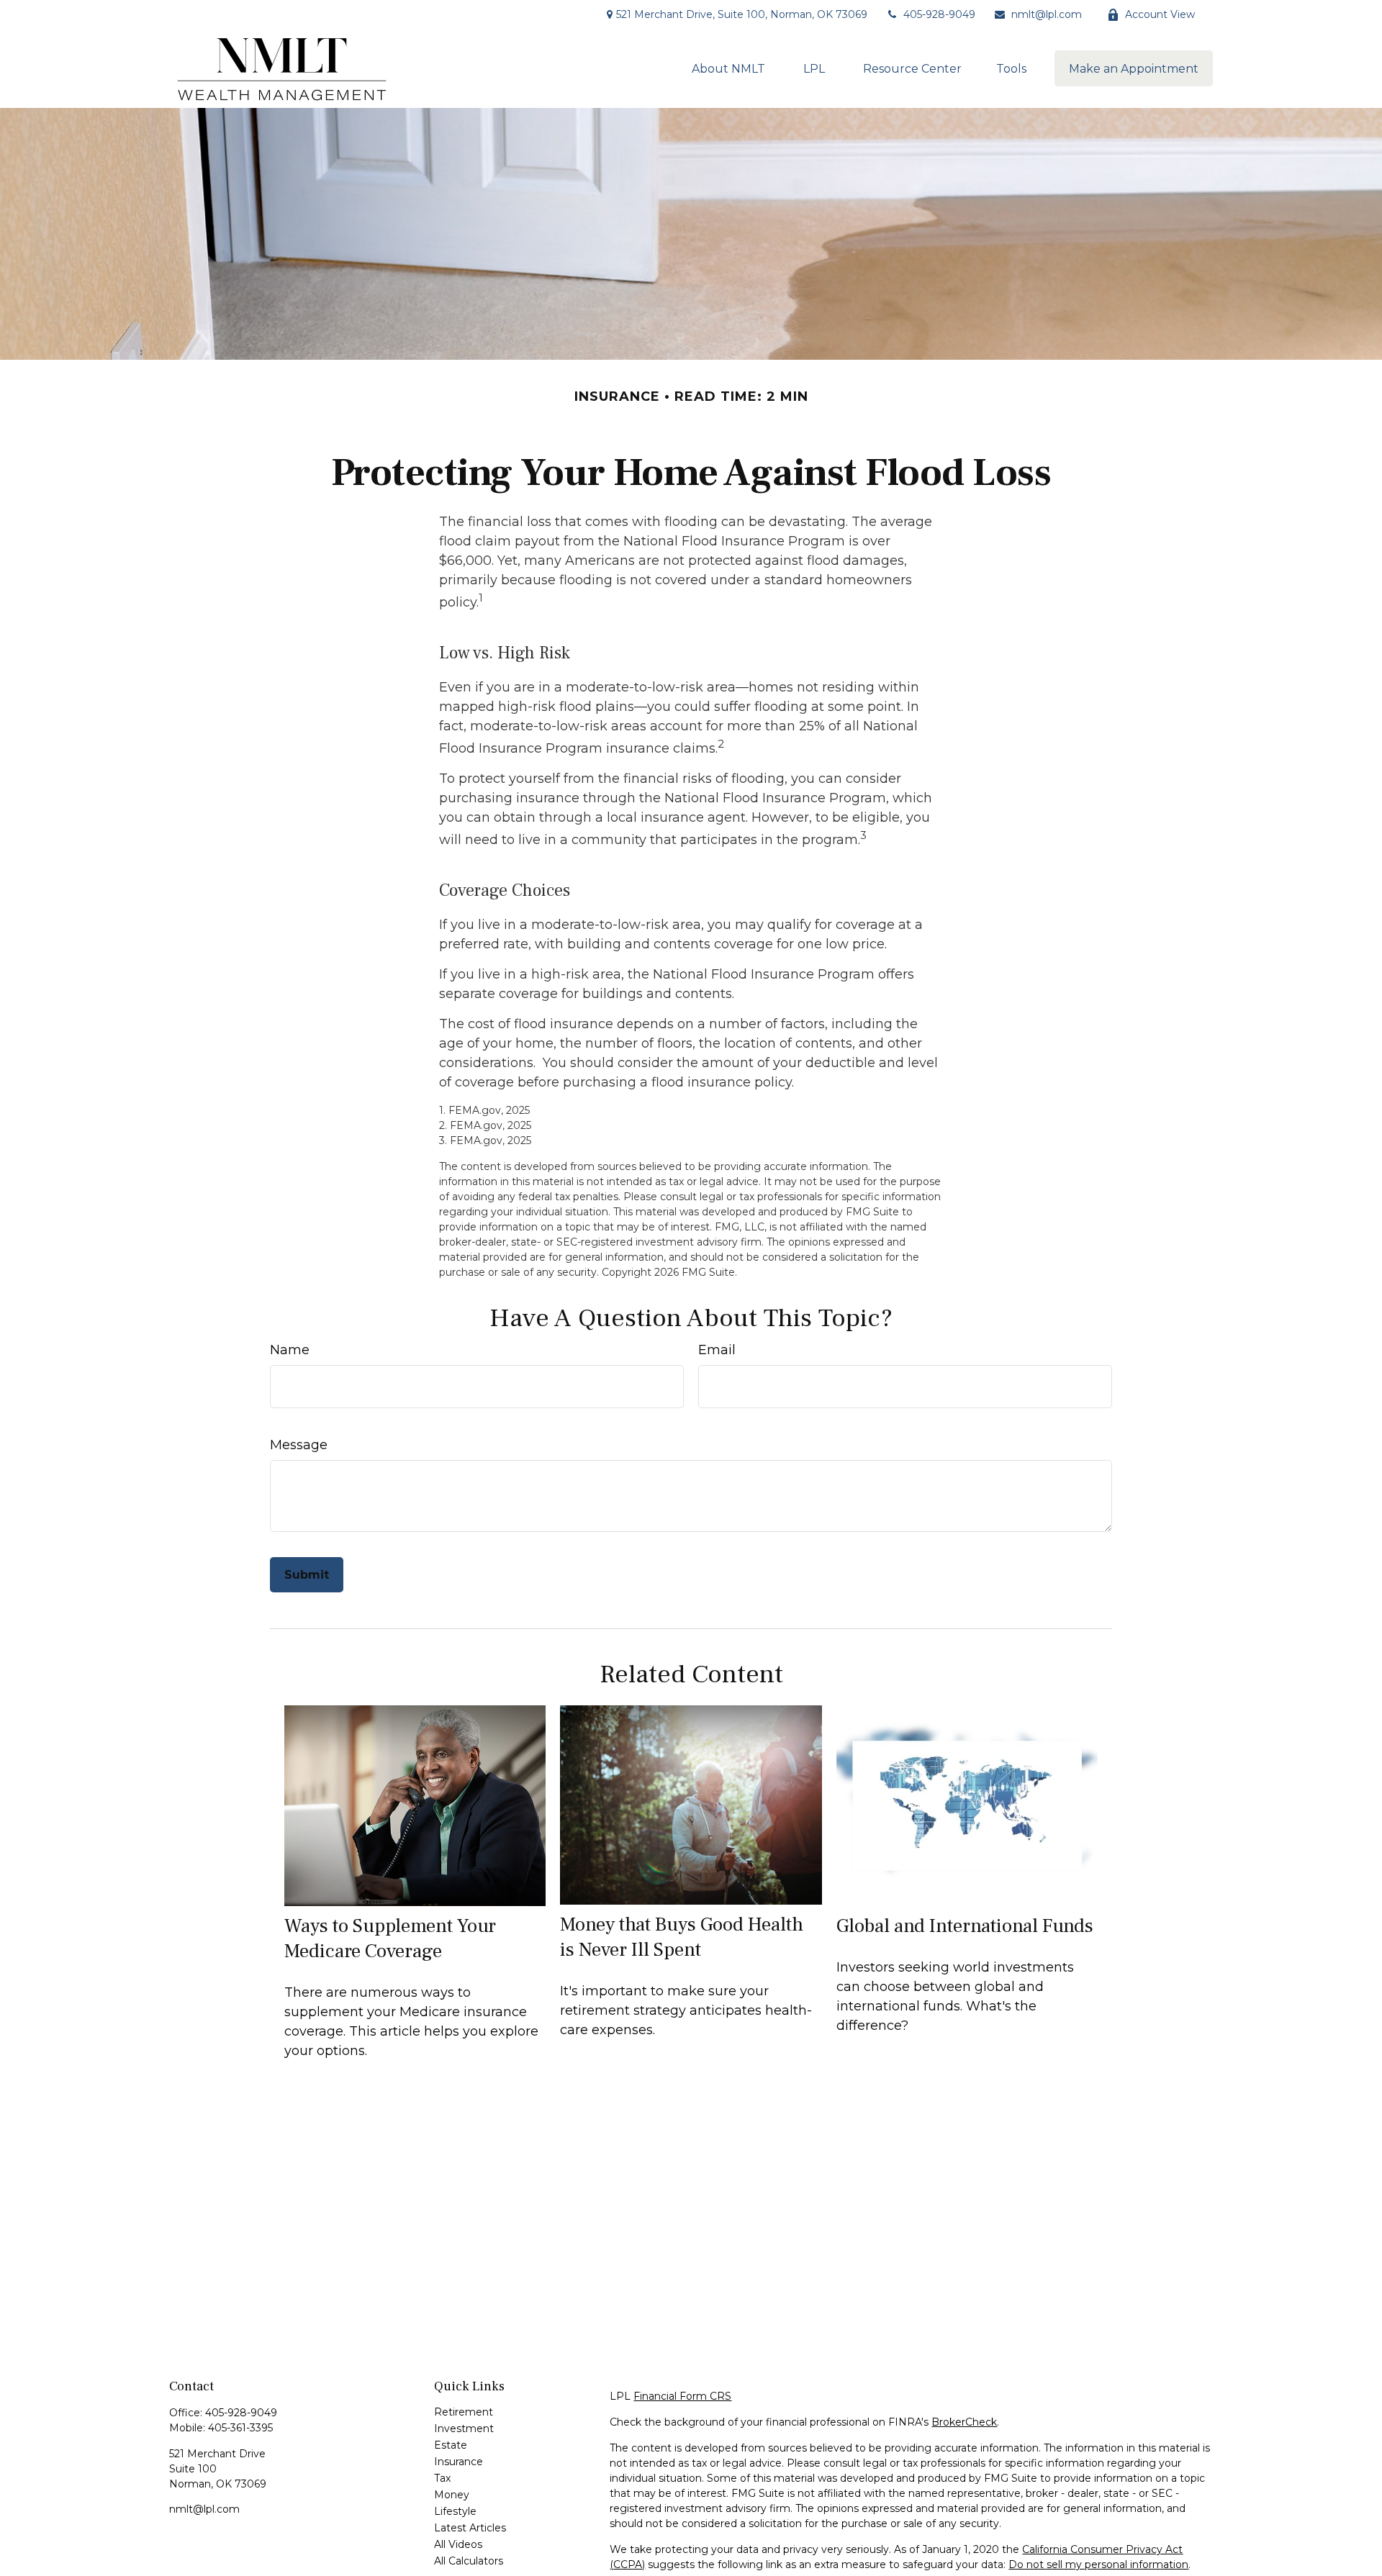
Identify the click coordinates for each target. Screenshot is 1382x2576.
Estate (451, 2445)
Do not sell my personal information (1098, 2564)
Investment (464, 2428)
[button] (728, 68)
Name (290, 1350)
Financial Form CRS (682, 2396)
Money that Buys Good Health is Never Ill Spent (682, 1937)
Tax (442, 2478)
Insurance (459, 2462)
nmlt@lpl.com (1047, 14)
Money (452, 2495)
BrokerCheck (964, 2422)
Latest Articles (470, 2528)
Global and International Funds (965, 1926)
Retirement (464, 2412)
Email (717, 1350)
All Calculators (469, 2561)
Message (299, 1445)
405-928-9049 (939, 14)
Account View (1160, 14)
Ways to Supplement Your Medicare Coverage (390, 1938)
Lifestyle (455, 2511)
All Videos (458, 2544)
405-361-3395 (240, 2428)
